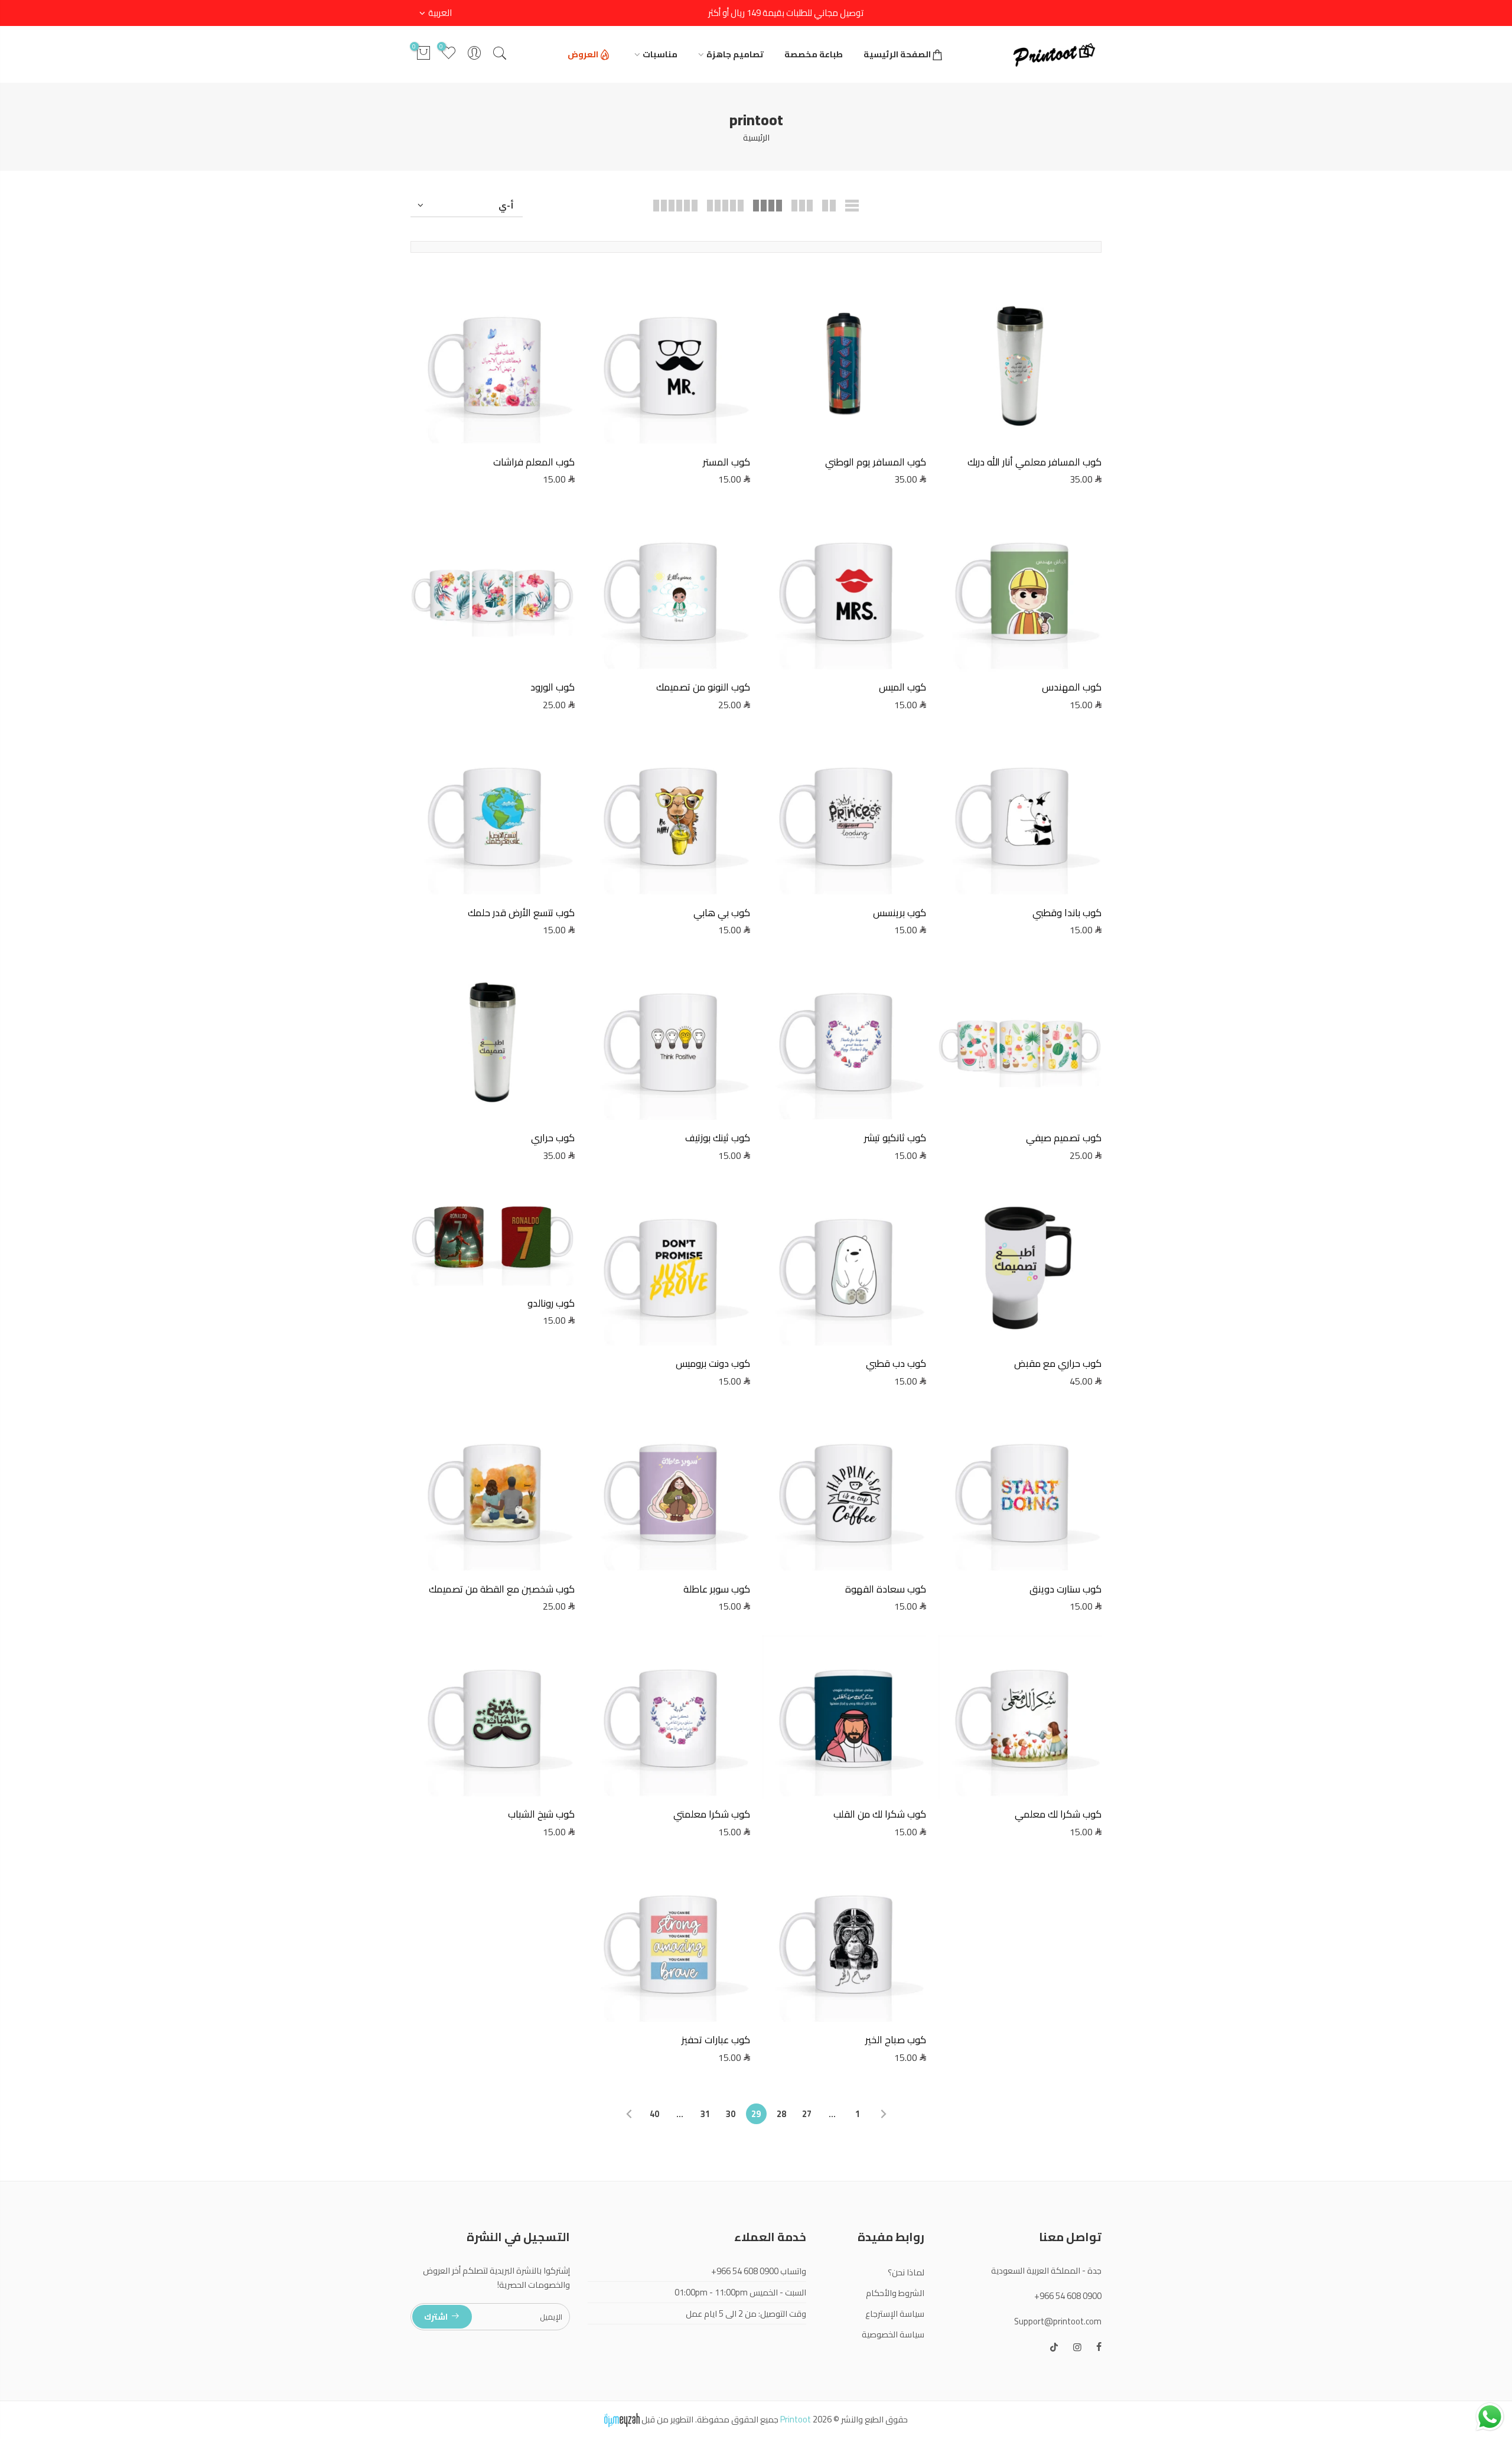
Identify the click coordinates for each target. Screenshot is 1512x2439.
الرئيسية (756, 137)
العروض (583, 54)
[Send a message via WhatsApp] (1490, 2417)
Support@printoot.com (1058, 2321)
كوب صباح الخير (896, 2040)
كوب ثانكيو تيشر (895, 1138)
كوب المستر (726, 462)
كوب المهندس (1072, 687)
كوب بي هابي (722, 913)
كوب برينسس (900, 913)
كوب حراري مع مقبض (1058, 1363)
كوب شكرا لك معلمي (1058, 1814)
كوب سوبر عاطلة (717, 1589)
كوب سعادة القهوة (886, 1589)
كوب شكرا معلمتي (712, 1814)
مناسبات (660, 54)
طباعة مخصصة (814, 54)
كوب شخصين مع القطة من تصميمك (502, 1589)
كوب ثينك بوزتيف (718, 1138)
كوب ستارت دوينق (1065, 1589)
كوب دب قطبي (896, 1363)
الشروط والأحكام (895, 2293)
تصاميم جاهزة (735, 54)
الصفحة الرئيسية (897, 54)
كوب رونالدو (551, 1303)
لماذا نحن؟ (906, 2272)
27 (807, 2114)
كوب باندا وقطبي (1067, 913)
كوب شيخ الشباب (541, 1814)
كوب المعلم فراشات (534, 462)
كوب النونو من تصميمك (703, 687)
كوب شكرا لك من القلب (880, 1814)
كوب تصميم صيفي (1064, 1138)
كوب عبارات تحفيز (716, 2040)
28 (781, 2114)
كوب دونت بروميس (713, 1363)
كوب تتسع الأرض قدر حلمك (521, 913)
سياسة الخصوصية (893, 2334)
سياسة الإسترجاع (895, 2313)
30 (731, 2114)
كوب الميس (902, 687)
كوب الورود (553, 687)
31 (705, 2114)
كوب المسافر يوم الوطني (876, 462)
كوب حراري (553, 1138)
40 (654, 2114)
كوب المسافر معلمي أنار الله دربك (1034, 462)
